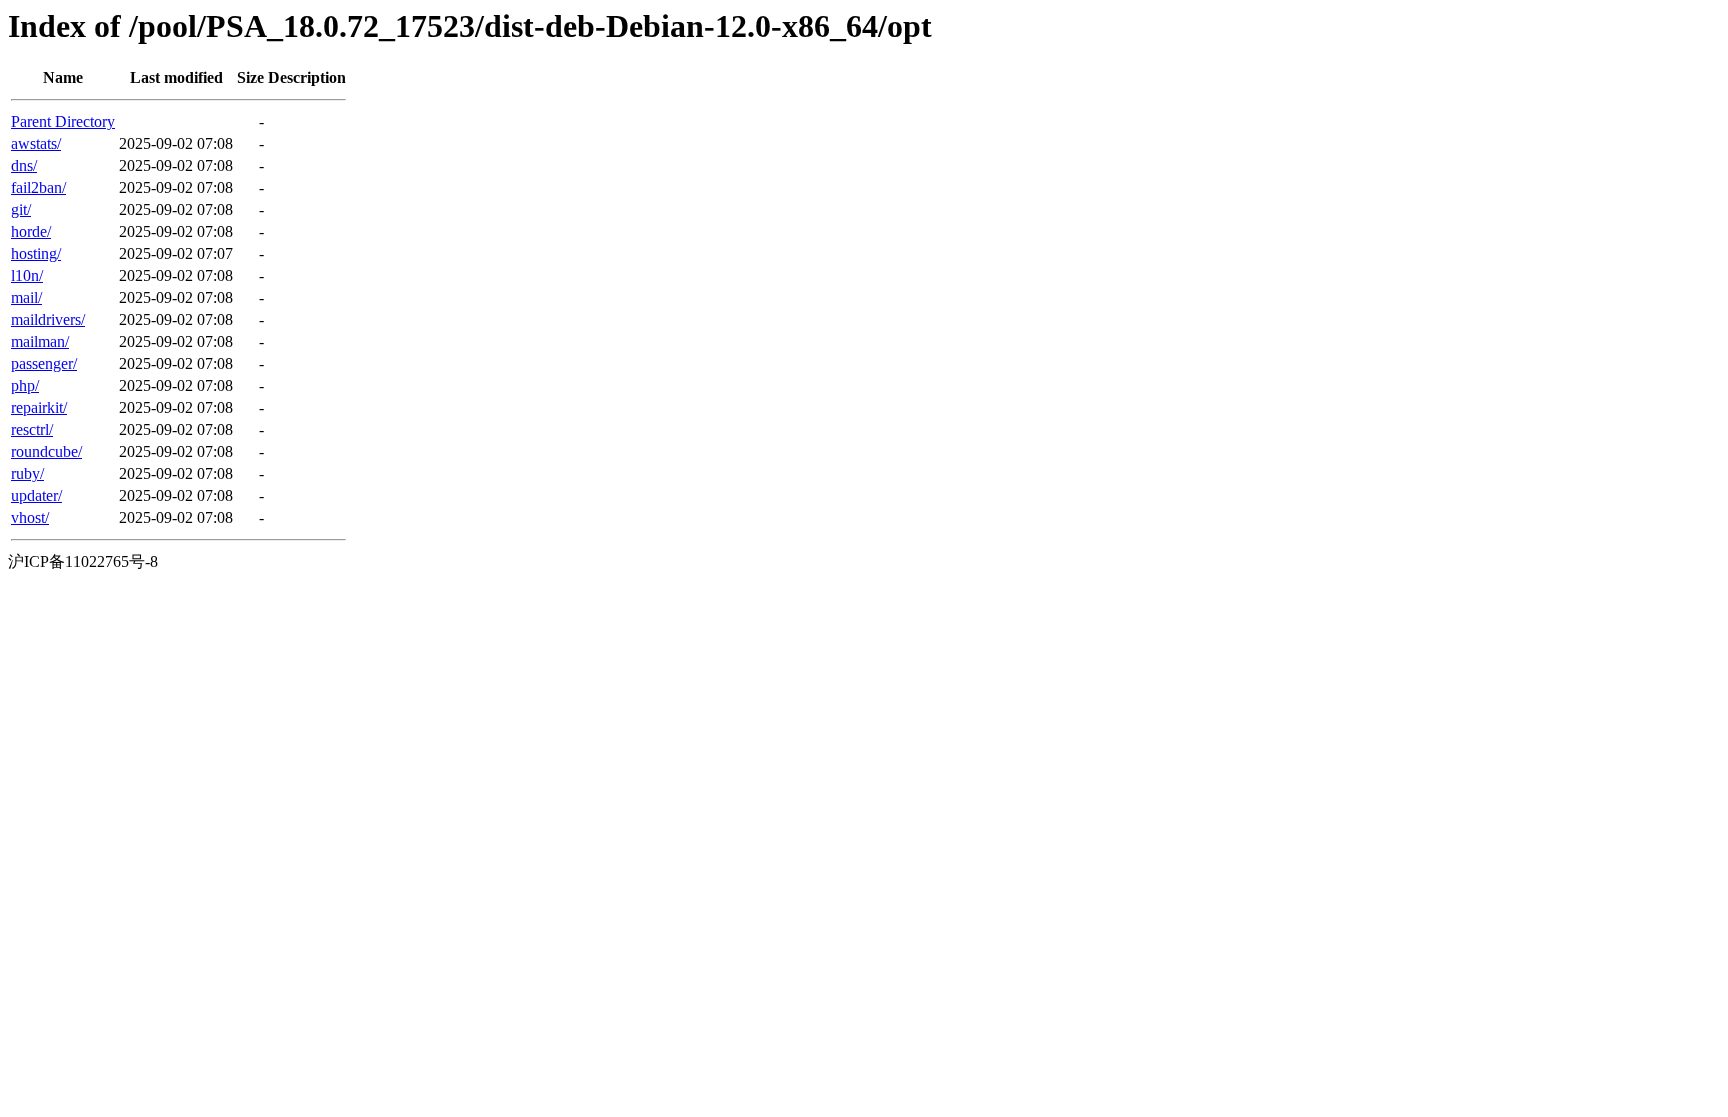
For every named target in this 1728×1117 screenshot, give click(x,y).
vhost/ (30, 517)
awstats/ (36, 143)
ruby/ (27, 473)
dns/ (24, 165)
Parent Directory (63, 121)
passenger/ (44, 363)
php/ (25, 385)
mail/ (26, 297)
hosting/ (36, 253)
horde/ (31, 231)
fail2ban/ (38, 187)
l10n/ (27, 275)
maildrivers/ (48, 319)
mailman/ (40, 341)
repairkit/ (39, 407)
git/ (21, 209)
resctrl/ (32, 429)
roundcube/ (46, 451)
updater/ (36, 495)
